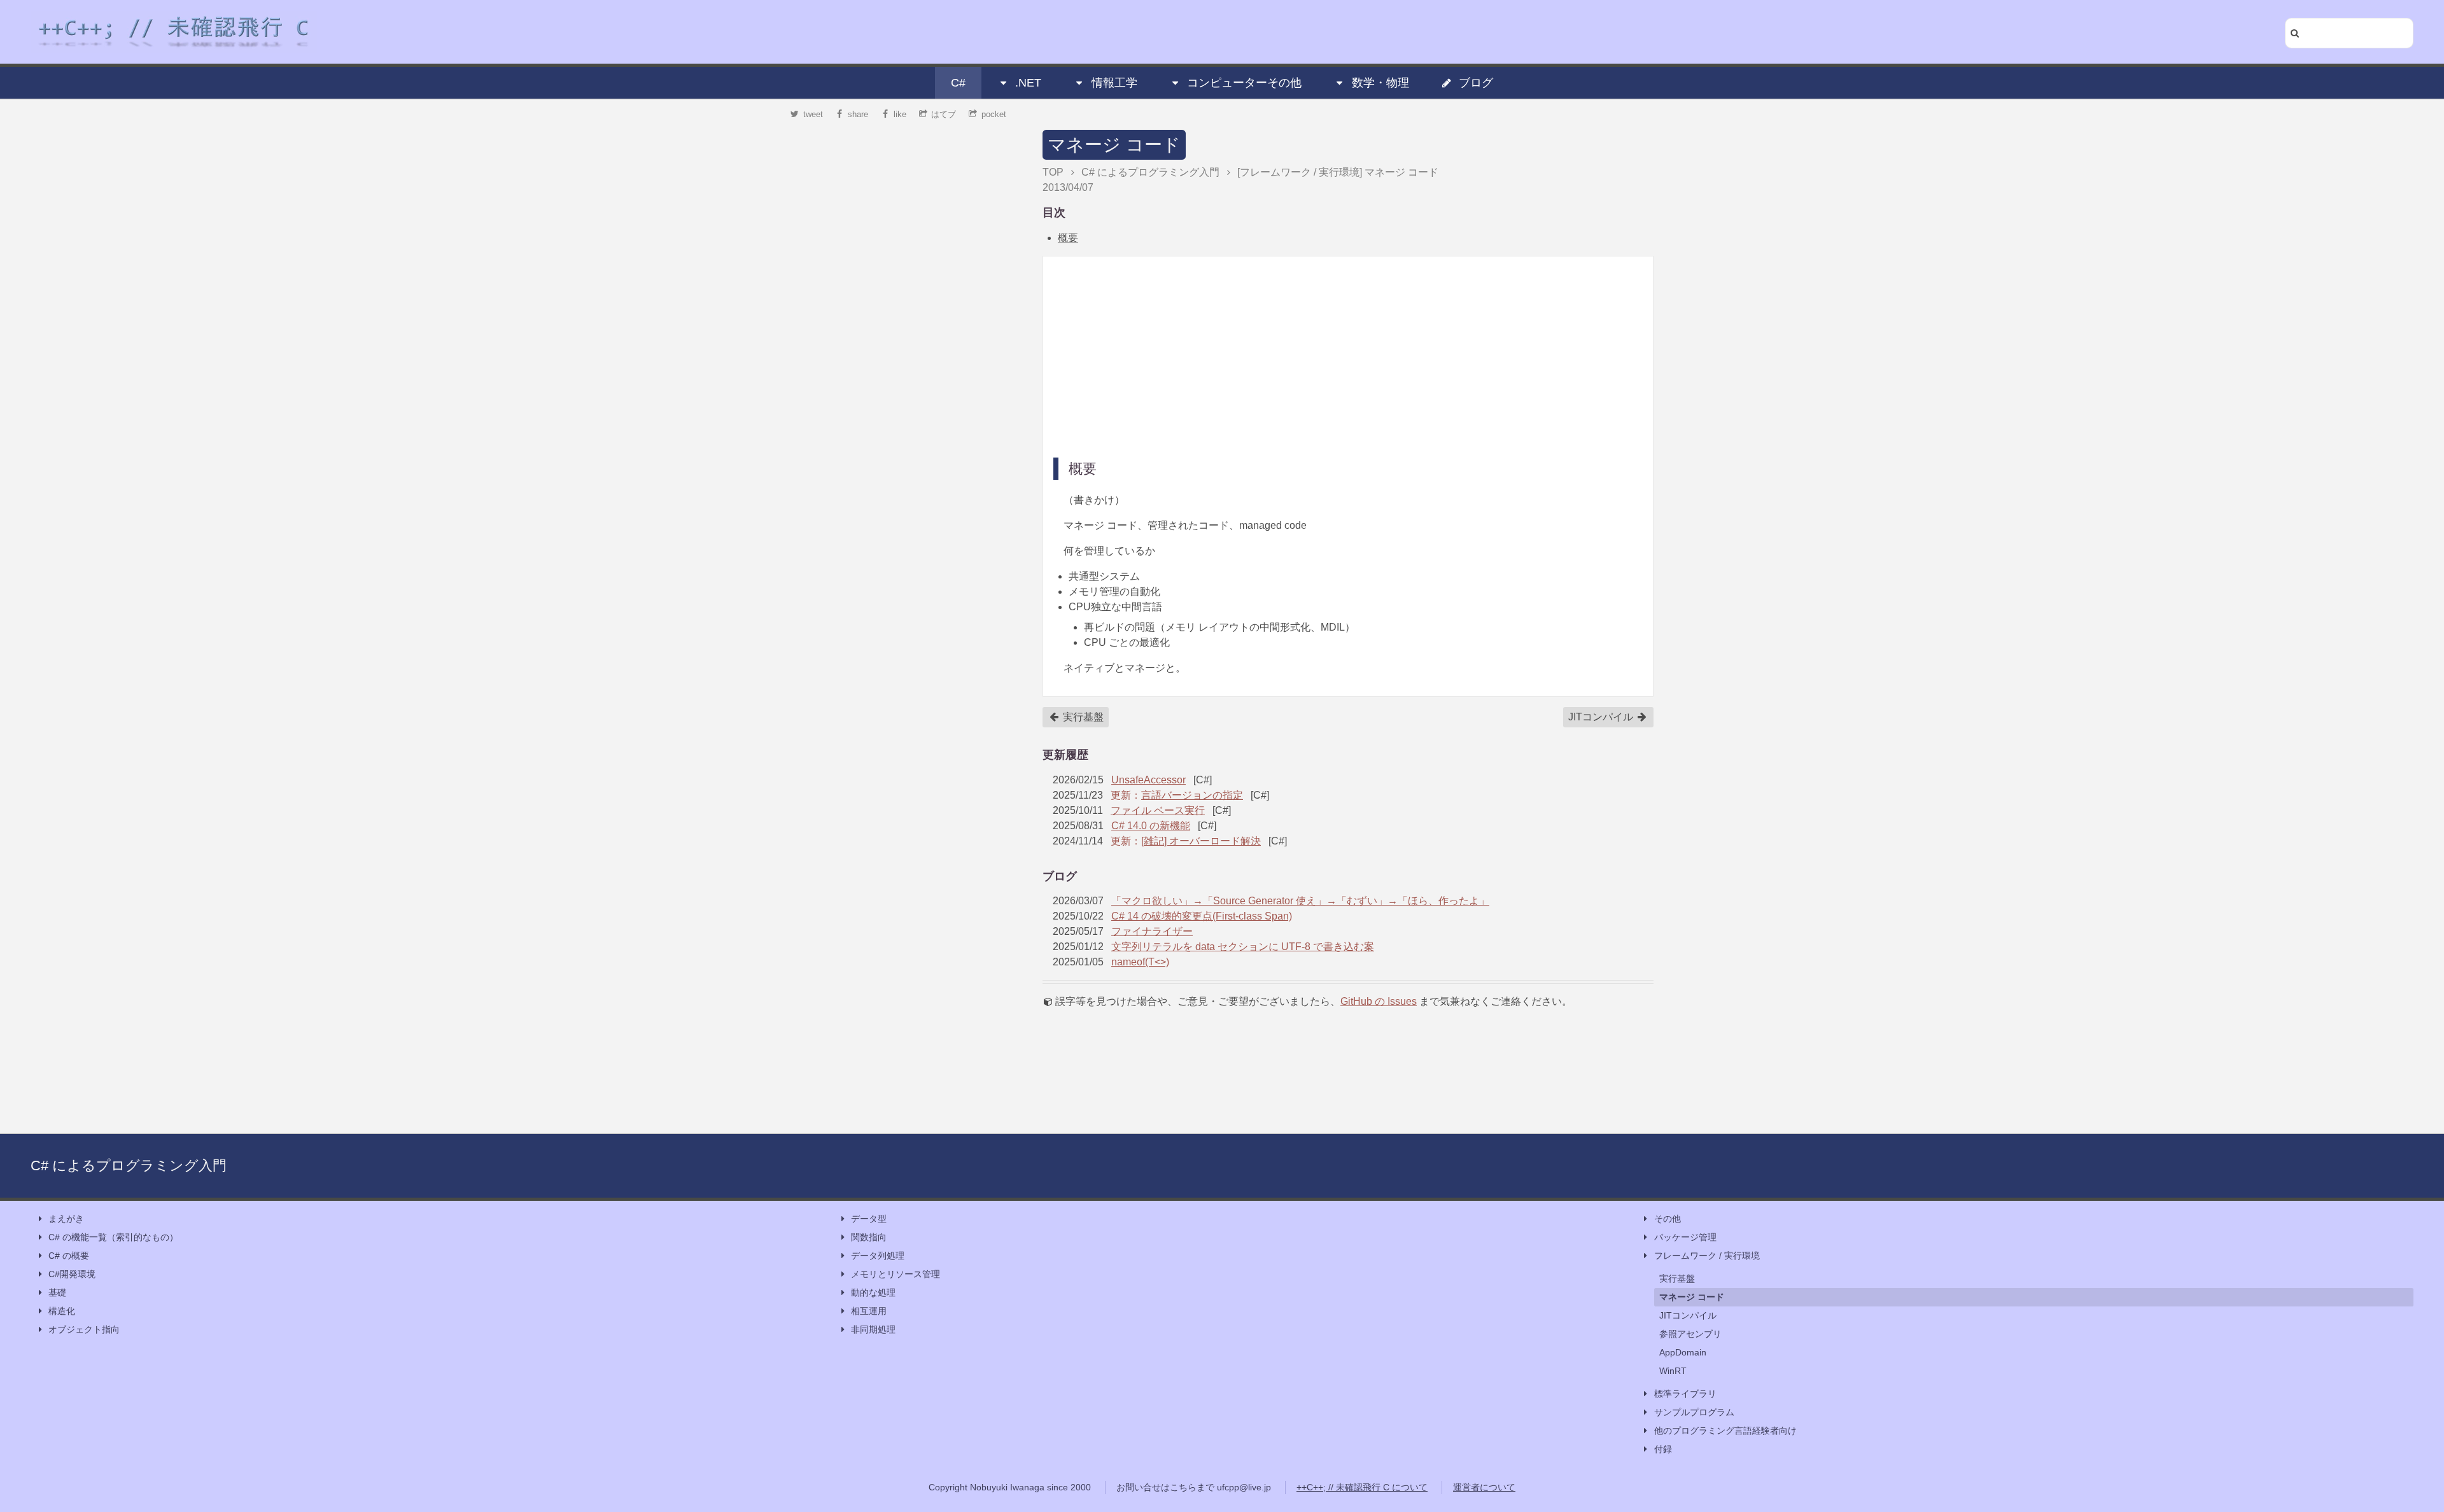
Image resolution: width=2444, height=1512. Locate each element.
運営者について (1484, 1487)
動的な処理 (873, 1292)
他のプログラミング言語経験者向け (1725, 1431)
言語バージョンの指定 (1192, 795)
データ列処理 (878, 1256)
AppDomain (1683, 1352)
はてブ (944, 114)
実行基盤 (1082, 717)
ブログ (1476, 83)
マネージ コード (1114, 145)
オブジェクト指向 (84, 1329)
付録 (1663, 1449)
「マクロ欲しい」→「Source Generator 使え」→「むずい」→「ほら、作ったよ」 (1300, 901)
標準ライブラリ (1685, 1394)
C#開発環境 (72, 1274)
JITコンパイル (1602, 717)
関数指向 (869, 1237)
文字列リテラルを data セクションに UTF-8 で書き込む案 (1243, 947)
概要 (1068, 238)
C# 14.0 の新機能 (1151, 826)
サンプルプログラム (1694, 1412)
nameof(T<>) (1140, 962)
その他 (1668, 1219)
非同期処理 (873, 1329)
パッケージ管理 (1685, 1237)
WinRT (1673, 1371)
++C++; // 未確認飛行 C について (1362, 1487)
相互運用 (869, 1311)
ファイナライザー (1152, 931)
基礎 (57, 1292)
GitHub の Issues (1379, 1001)
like (900, 114)
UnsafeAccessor (1148, 780)
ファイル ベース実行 (1158, 810)
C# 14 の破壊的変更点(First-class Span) (1202, 916)
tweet (813, 114)
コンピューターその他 (1244, 83)
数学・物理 (1380, 83)
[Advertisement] (1348, 356)
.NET (1028, 83)
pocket (994, 114)
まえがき (66, 1219)
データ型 (869, 1219)
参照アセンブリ (1690, 1334)
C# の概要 (69, 1256)
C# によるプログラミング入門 (129, 1165)
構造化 (62, 1311)
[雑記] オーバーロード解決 (1201, 841)
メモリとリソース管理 (895, 1274)
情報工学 (1114, 83)
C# (958, 83)
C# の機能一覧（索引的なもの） (113, 1237)
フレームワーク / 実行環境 (1707, 1256)
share (858, 114)
